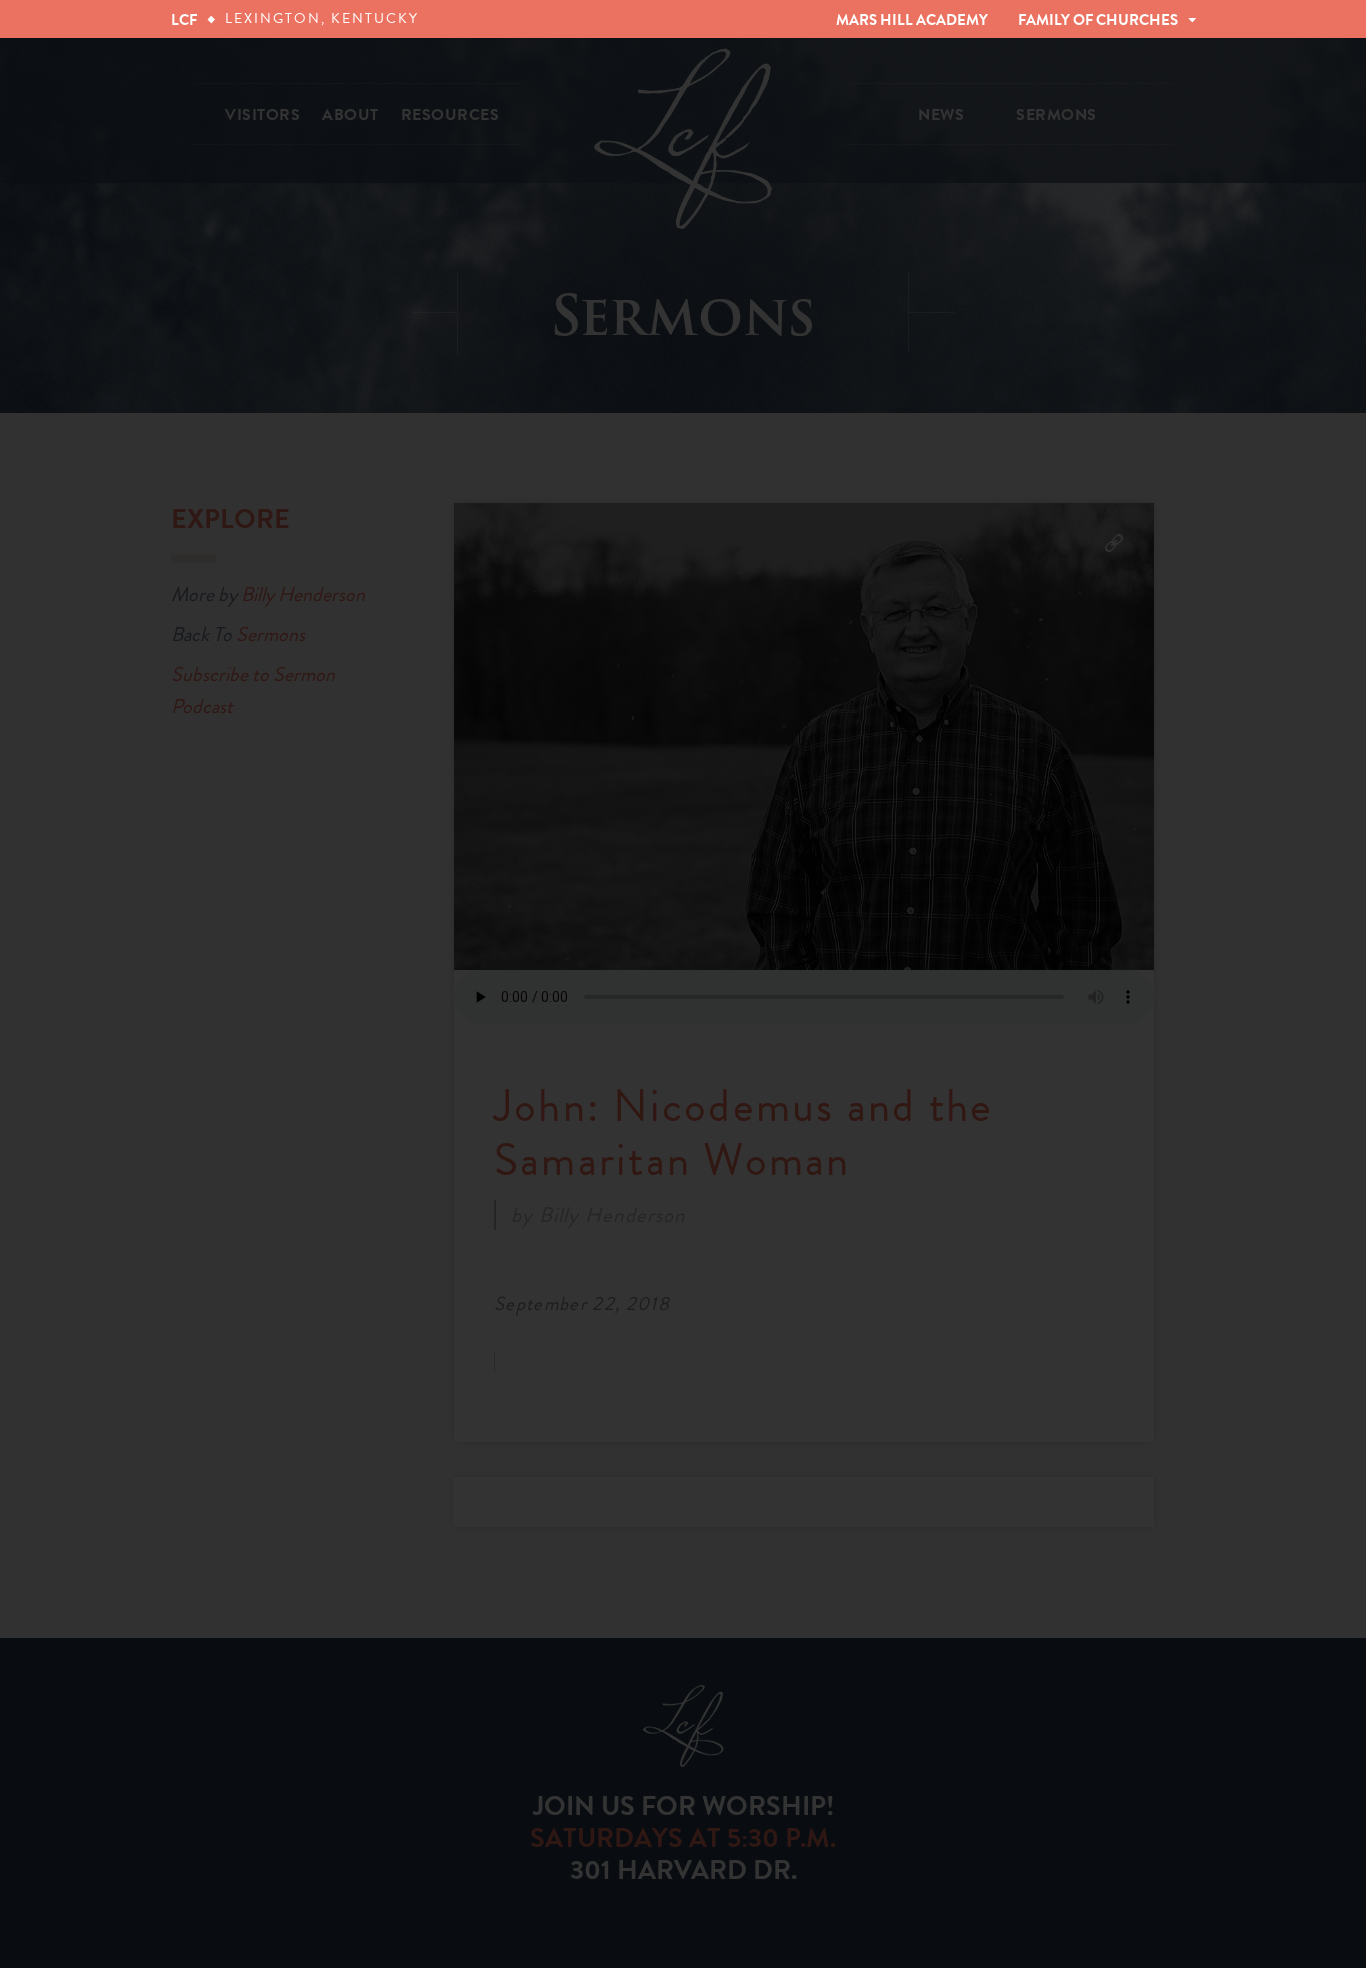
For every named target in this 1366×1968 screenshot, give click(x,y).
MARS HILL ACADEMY (912, 20)
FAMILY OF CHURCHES (1098, 20)
